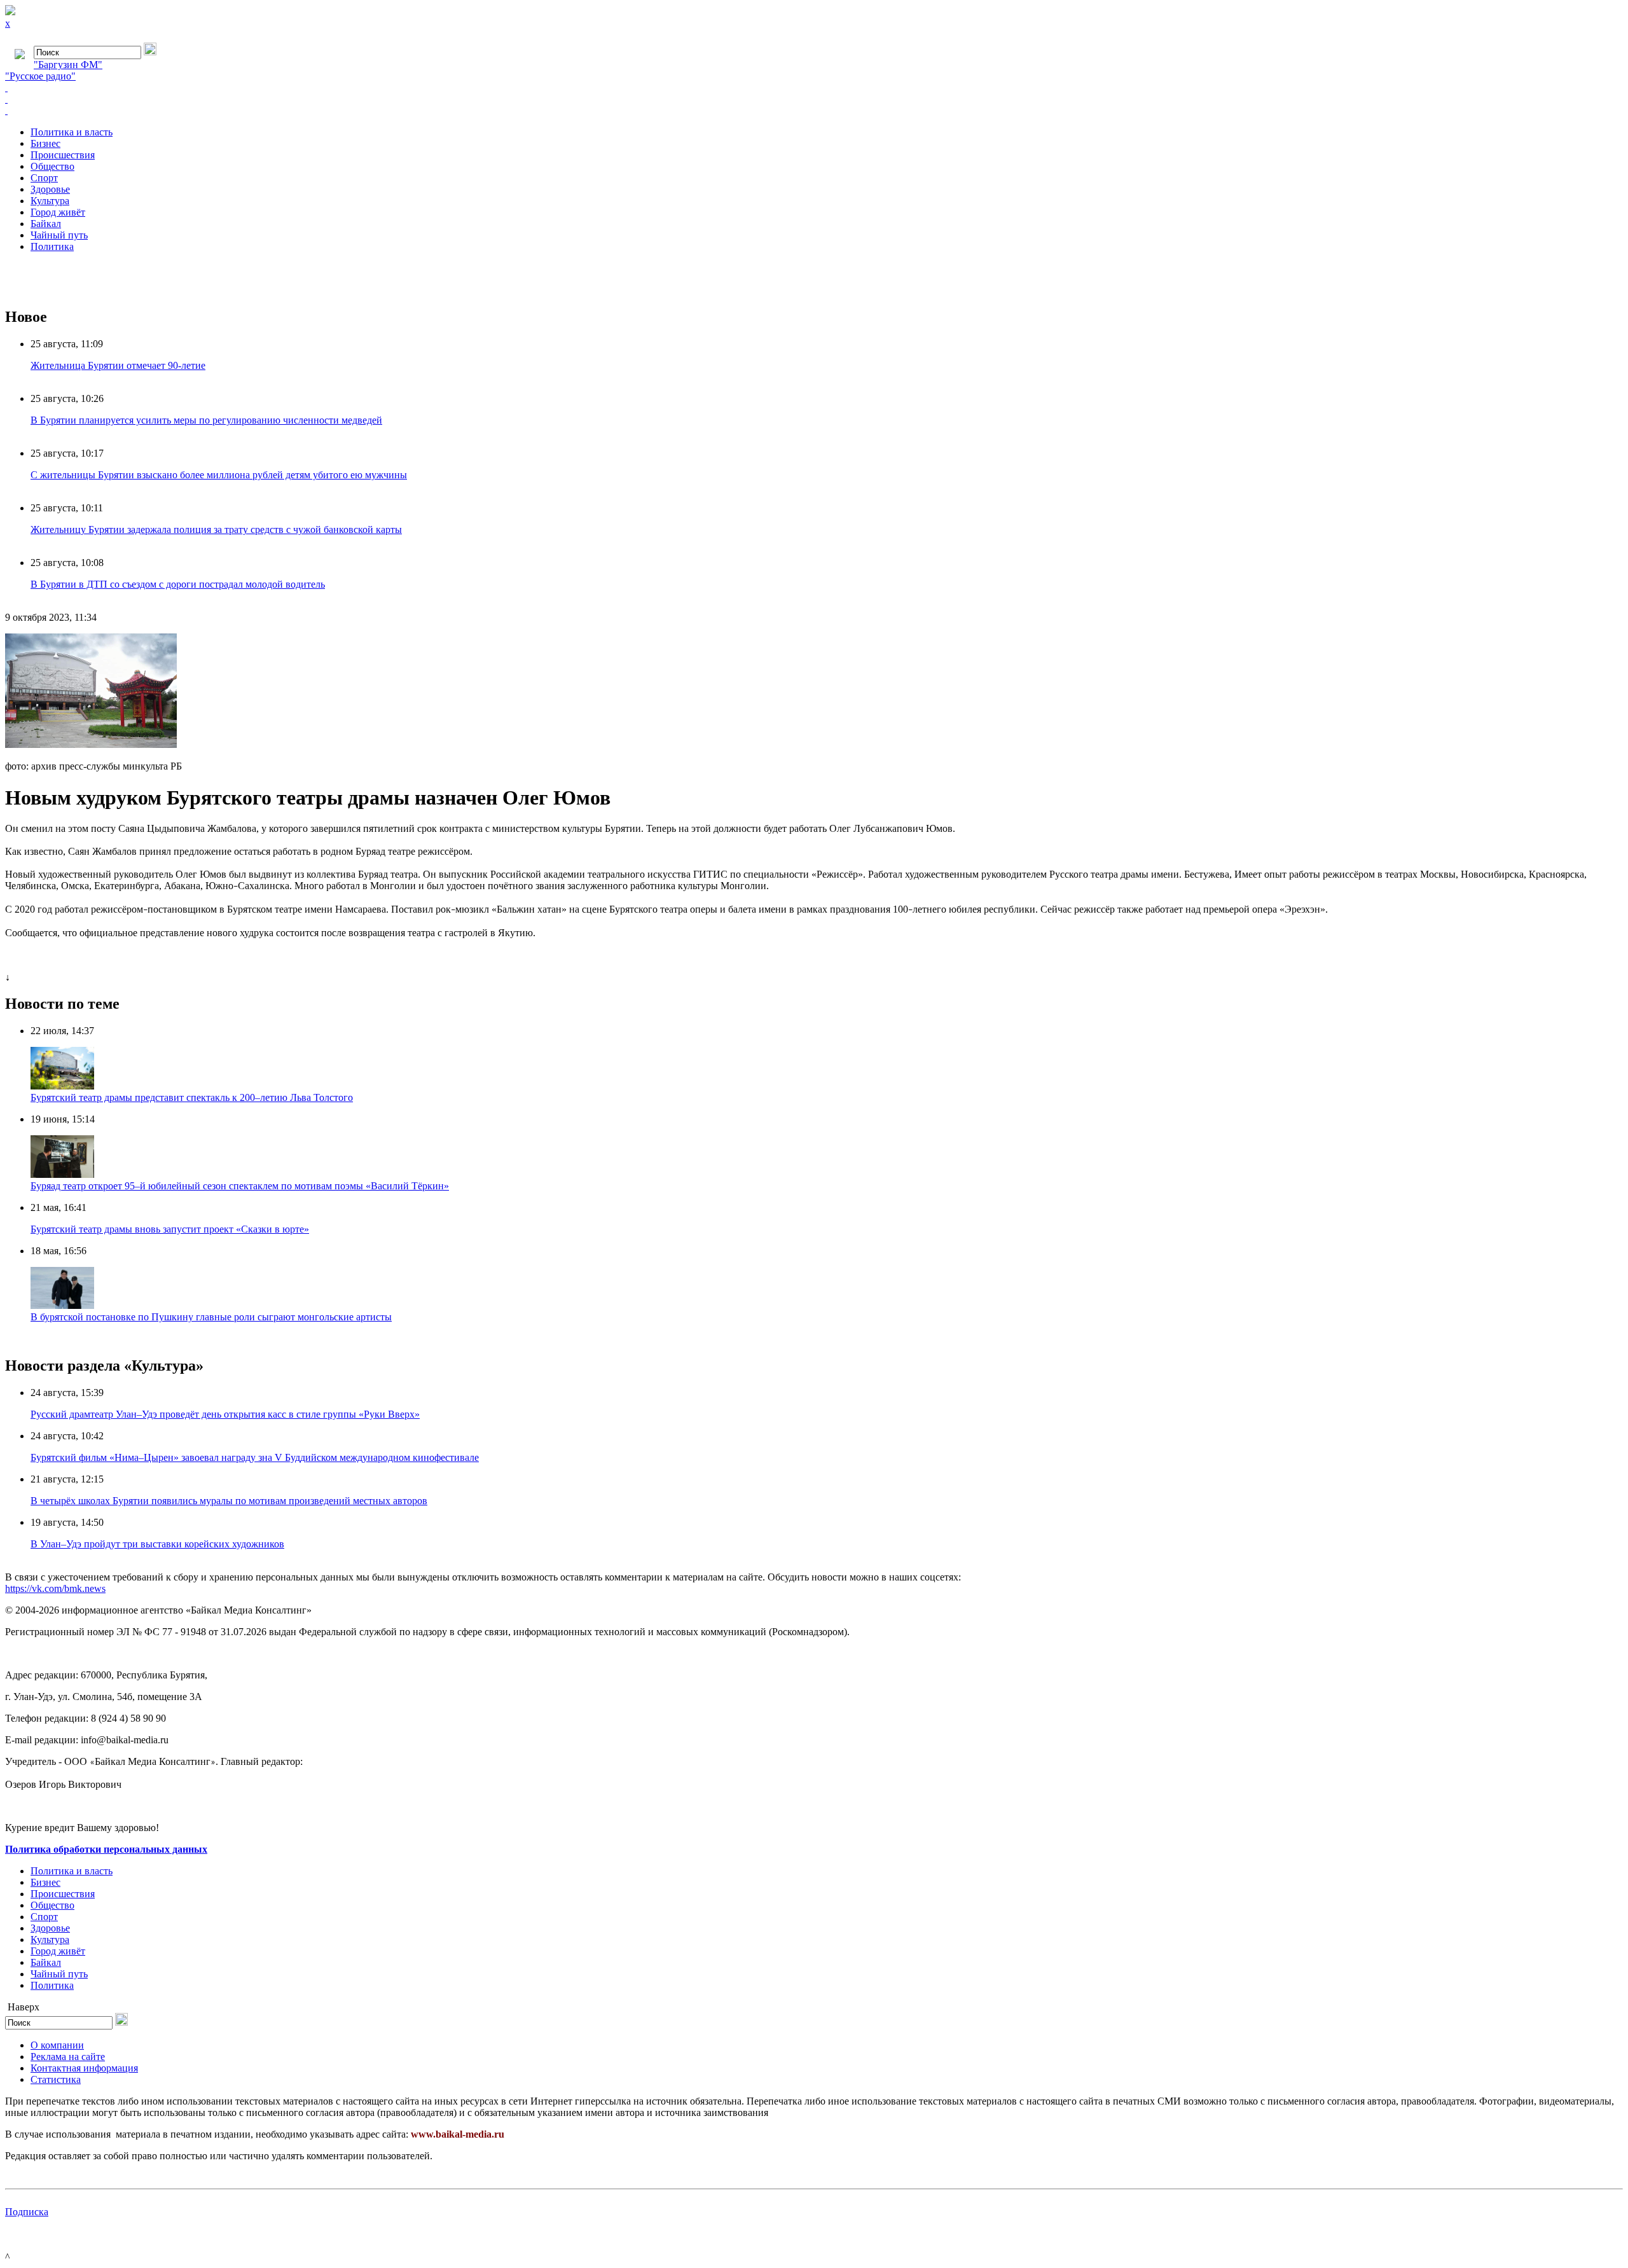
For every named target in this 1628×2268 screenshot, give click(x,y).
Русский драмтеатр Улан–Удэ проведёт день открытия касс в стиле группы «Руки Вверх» (225, 1414)
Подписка (27, 2212)
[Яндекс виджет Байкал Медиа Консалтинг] (814, 111)
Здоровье (50, 189)
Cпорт (44, 178)
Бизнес (45, 143)
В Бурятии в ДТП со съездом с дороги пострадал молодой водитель (178, 584)
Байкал (46, 224)
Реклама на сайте (68, 2057)
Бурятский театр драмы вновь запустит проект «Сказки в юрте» (170, 1229)
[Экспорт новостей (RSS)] (814, 99)
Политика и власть (72, 132)
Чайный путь (59, 235)
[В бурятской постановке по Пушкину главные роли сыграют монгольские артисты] (62, 1305)
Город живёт (58, 212)
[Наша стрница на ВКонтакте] (814, 88)
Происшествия (63, 155)
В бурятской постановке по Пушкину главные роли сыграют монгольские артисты (211, 1317)
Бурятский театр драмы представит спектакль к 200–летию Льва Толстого (192, 1097)
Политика (52, 246)
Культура (50, 201)
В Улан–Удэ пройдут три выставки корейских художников (157, 1544)
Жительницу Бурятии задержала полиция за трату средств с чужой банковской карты (216, 529)
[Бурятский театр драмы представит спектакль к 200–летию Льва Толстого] (62, 1086)
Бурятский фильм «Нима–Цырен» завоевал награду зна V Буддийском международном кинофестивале (255, 1457)
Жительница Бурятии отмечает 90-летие (118, 365)
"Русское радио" (40, 76)
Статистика (56, 2079)
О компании (57, 2045)
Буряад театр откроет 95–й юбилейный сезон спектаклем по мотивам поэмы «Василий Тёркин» (240, 1186)
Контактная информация (84, 2068)
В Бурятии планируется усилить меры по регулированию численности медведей (206, 420)
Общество (52, 166)
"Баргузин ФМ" (68, 65)
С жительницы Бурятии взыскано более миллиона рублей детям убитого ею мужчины (219, 475)
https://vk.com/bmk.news (55, 1588)
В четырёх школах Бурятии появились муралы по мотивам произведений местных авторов (229, 1501)
